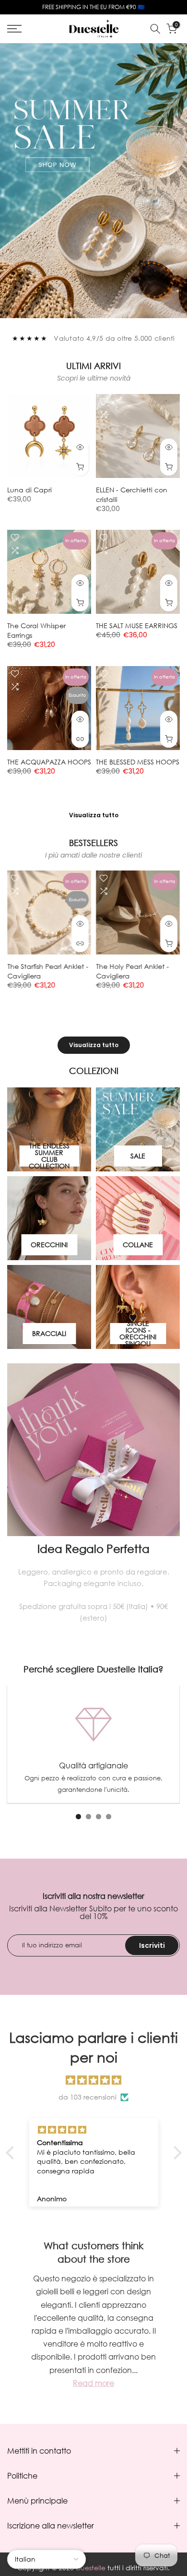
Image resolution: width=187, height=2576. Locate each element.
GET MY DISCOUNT (94, 1311)
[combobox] (53, 1273)
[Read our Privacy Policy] (153, 1371)
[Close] (170, 1156)
